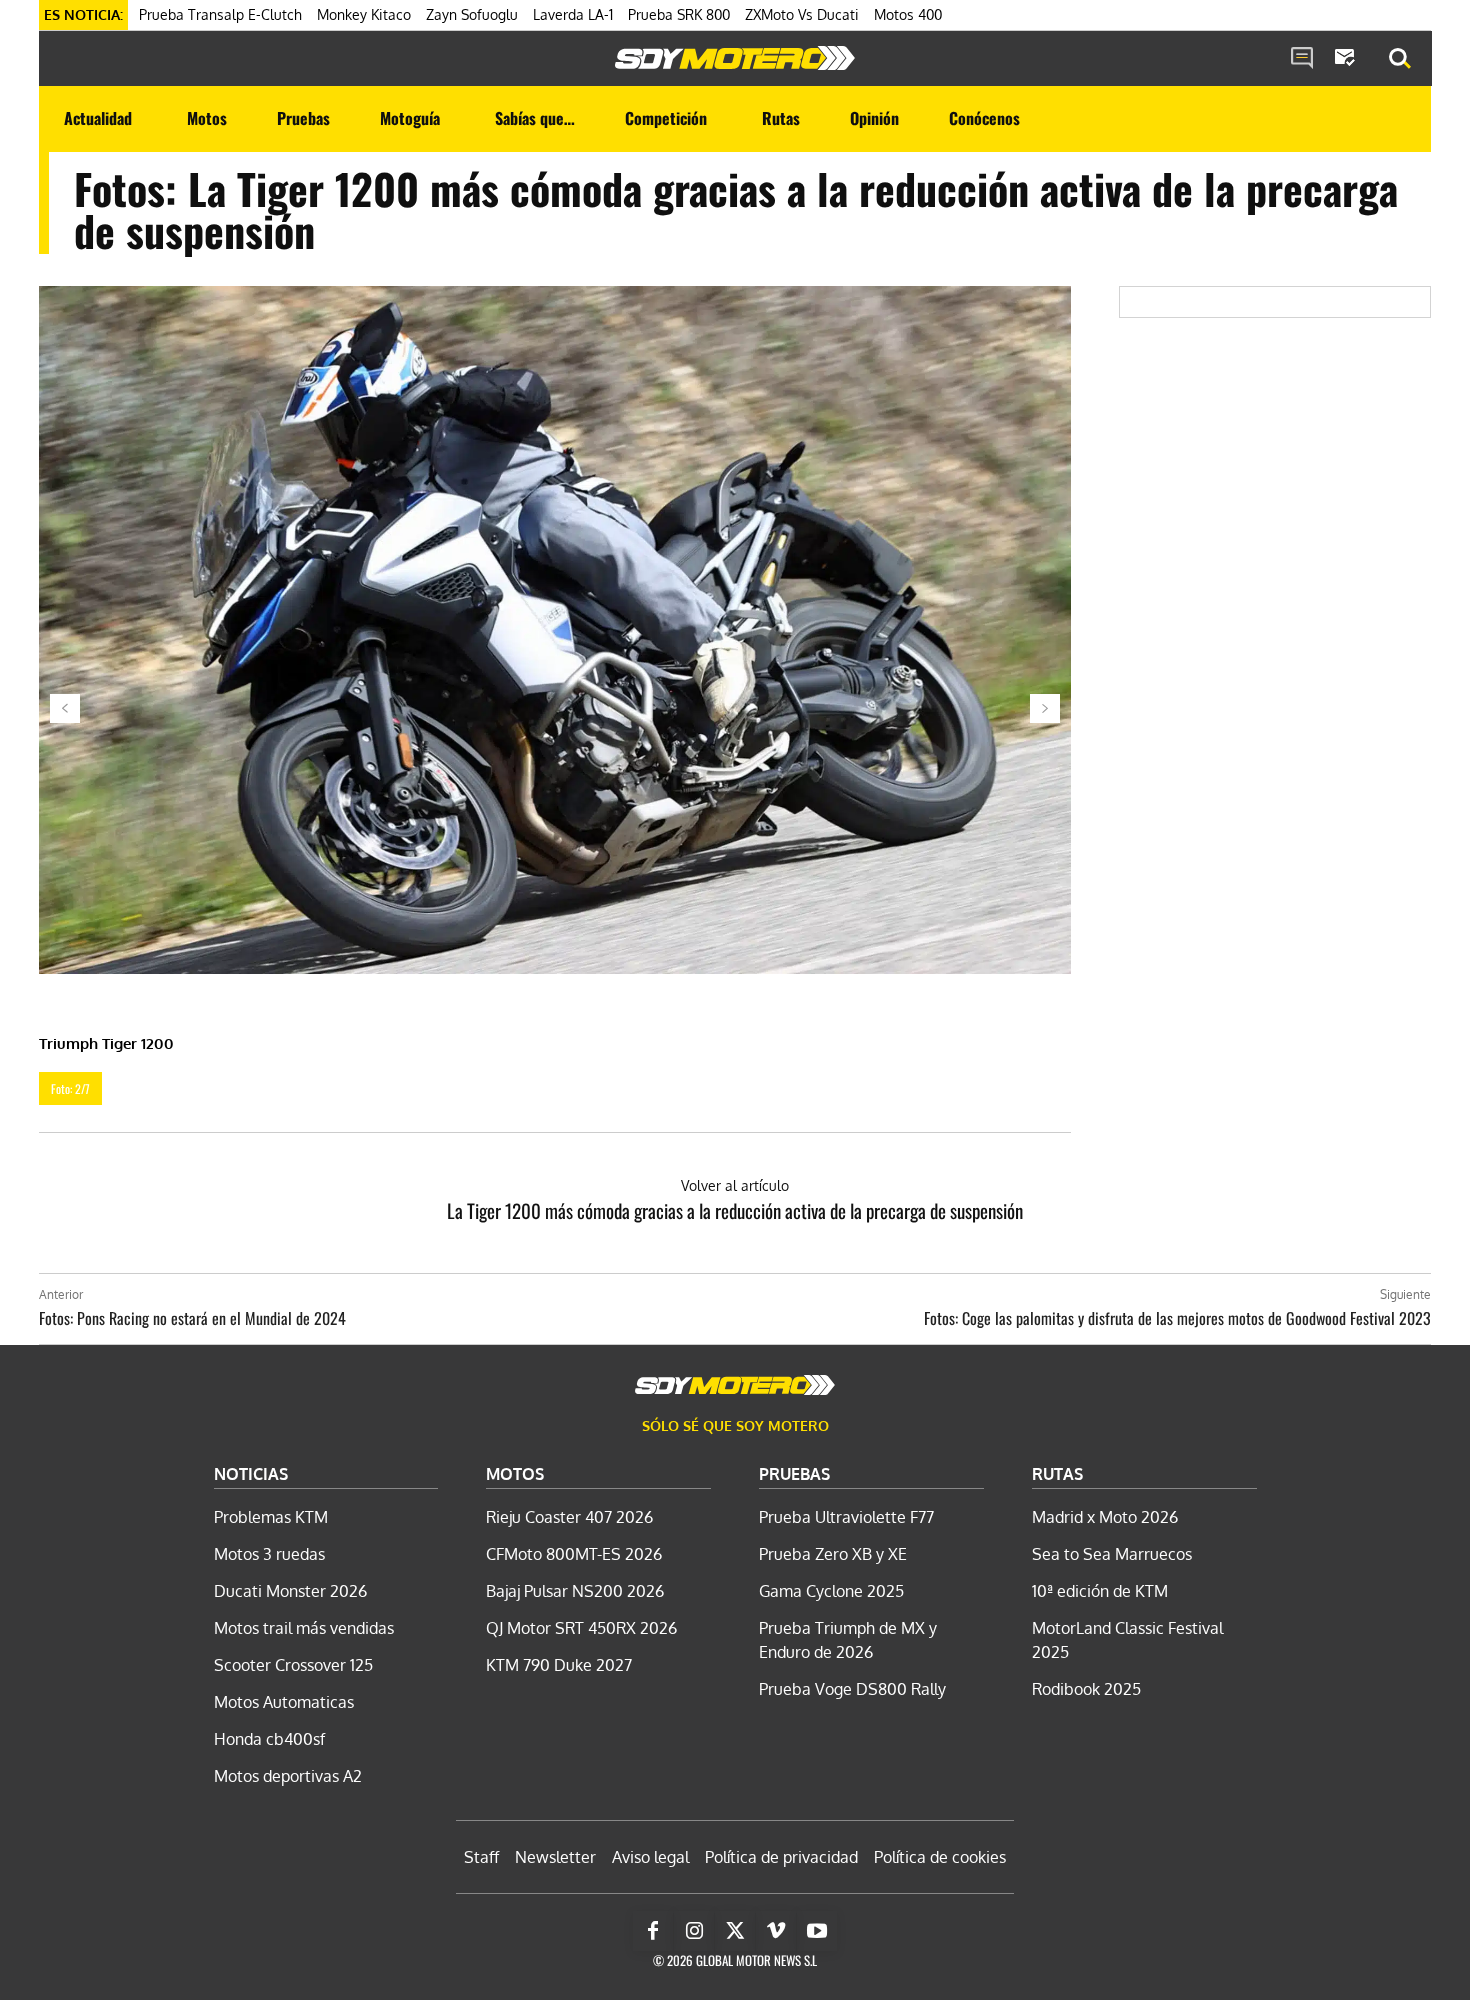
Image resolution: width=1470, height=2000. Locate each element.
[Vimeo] (776, 1931)
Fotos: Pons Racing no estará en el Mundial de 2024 (192, 1318)
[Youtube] (817, 1931)
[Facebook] (653, 1931)
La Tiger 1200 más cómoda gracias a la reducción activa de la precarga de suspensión (735, 1210)
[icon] (1302, 59)
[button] (1400, 59)
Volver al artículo (735, 1185)
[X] (735, 1931)
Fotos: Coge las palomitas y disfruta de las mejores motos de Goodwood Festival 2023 (1177, 1318)
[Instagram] (694, 1931)
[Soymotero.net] (735, 58)
